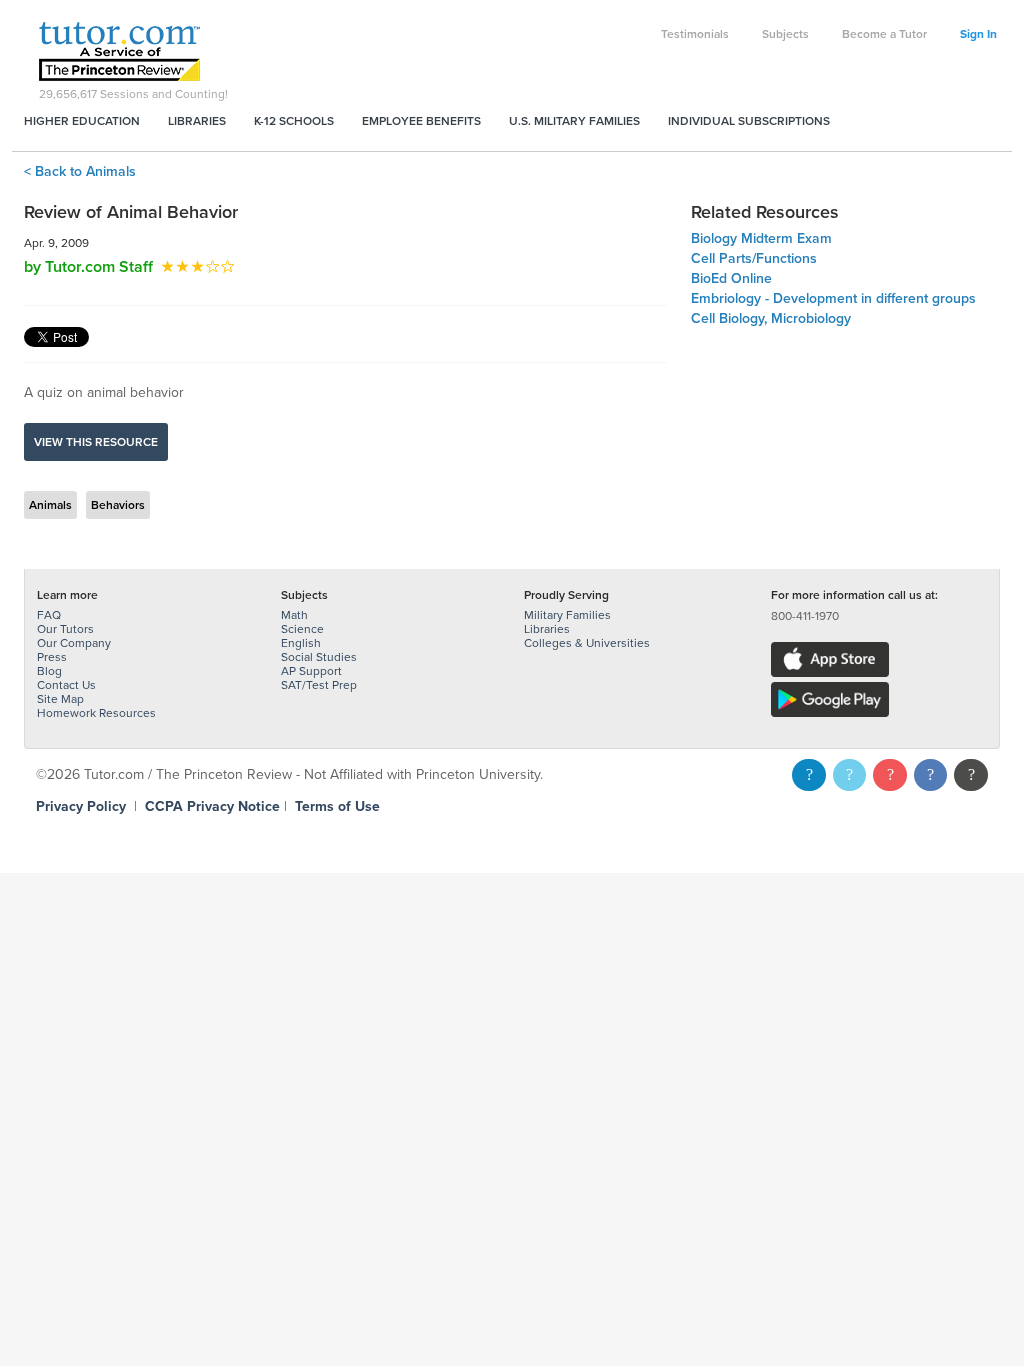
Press (52, 657)
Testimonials (695, 34)
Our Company (74, 643)
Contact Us (66, 685)
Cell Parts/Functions (754, 258)
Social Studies (319, 657)
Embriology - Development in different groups (833, 298)
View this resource (96, 442)
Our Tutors (65, 629)
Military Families (567, 615)
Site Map (60, 699)
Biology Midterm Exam (761, 238)
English (301, 643)
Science (302, 629)
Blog (49, 671)
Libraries (197, 121)
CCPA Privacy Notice (212, 806)
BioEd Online (731, 278)
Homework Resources (96, 713)
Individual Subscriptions (749, 121)
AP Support (311, 671)
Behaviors (118, 505)
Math (294, 615)
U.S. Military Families (574, 121)
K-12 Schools (294, 121)
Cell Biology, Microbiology (771, 318)
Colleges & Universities (587, 643)
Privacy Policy (81, 806)
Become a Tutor (884, 34)
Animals (50, 505)
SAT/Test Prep (319, 685)
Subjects (785, 34)
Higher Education (82, 121)
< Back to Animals (80, 171)
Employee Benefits (421, 121)
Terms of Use (337, 806)
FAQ (49, 615)
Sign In (978, 34)
